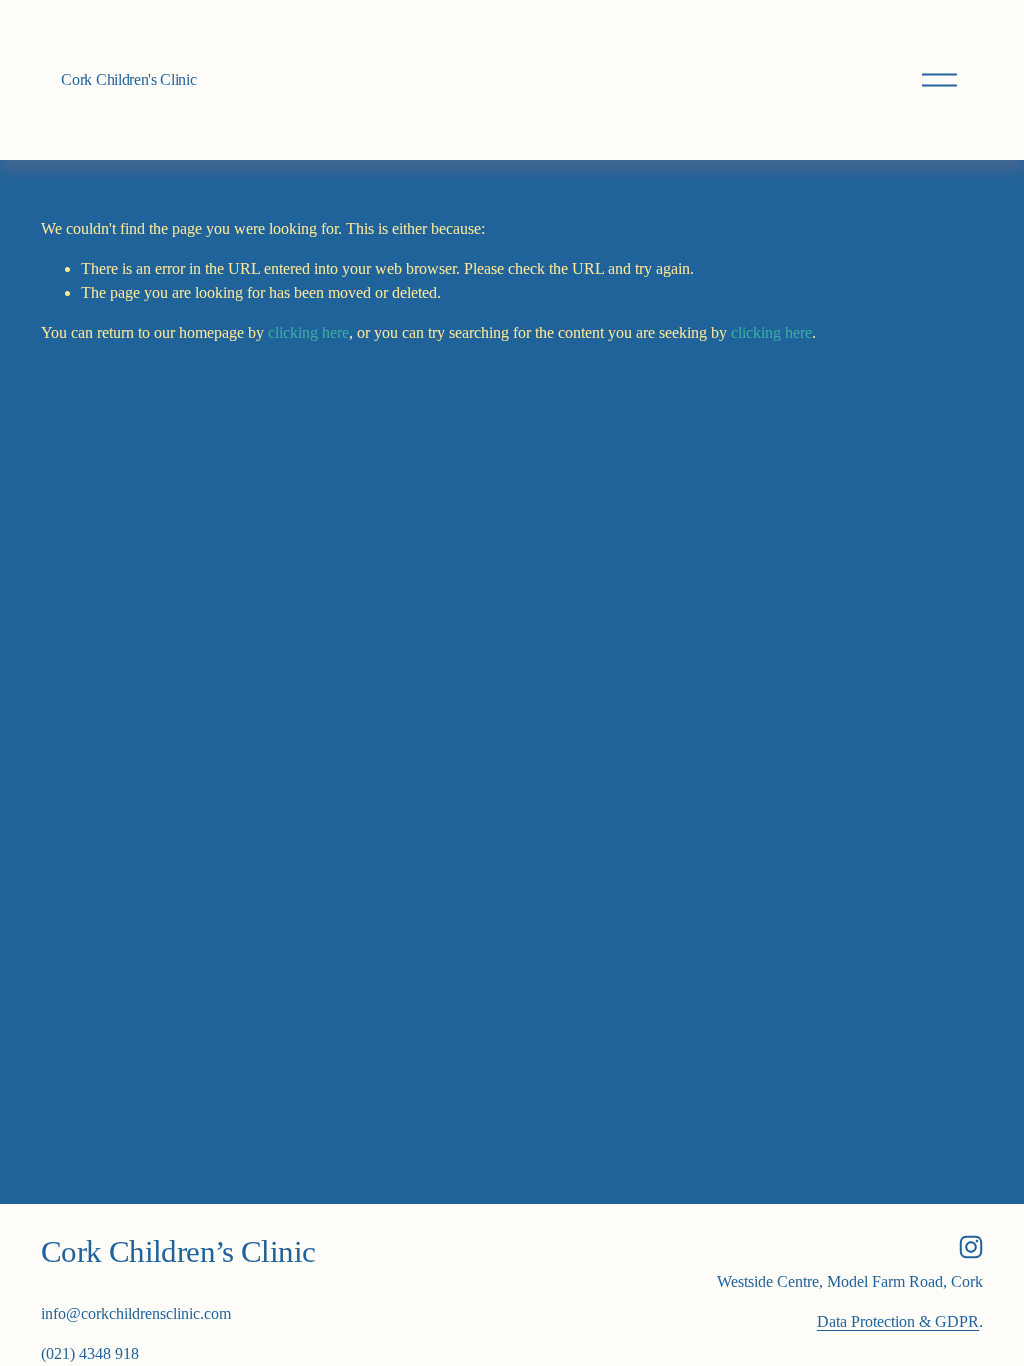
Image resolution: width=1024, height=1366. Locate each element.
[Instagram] (971, 1247)
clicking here (308, 332)
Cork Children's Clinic (128, 79)
